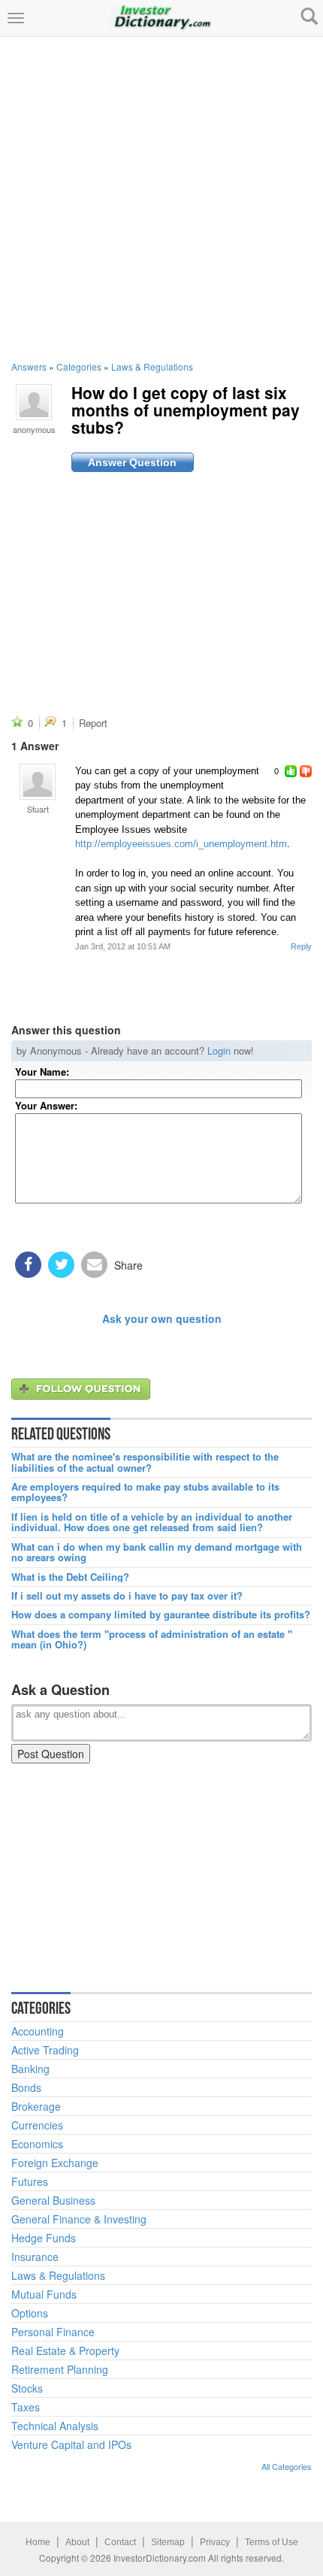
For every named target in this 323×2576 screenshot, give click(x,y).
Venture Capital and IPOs (71, 2444)
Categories (79, 366)
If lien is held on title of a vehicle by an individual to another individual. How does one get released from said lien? (152, 1523)
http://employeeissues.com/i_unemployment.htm (181, 844)
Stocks (27, 2388)
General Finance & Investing (79, 2219)
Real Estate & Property (65, 2350)
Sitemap (168, 2542)
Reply (301, 946)
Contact (120, 2542)
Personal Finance (53, 2332)
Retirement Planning (60, 2369)
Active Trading (45, 2050)
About (77, 2542)
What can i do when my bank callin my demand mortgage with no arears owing (157, 1553)
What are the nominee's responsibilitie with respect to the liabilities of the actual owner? (145, 1462)
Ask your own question (162, 1318)
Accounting (38, 2031)
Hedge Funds (44, 2238)
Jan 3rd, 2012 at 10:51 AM (123, 946)
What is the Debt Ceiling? (70, 1577)
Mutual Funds (44, 2294)
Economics (37, 2144)
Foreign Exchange (55, 2163)
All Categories (287, 2466)
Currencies (37, 2125)
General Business (53, 2200)
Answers (29, 366)
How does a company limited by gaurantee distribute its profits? (161, 1615)
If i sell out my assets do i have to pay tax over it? (127, 1596)
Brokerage (36, 2106)
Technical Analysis (55, 2426)
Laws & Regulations (152, 366)
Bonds (26, 2087)
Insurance (35, 2257)
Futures (30, 2181)
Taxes (26, 2407)
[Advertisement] (161, 198)
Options (30, 2313)
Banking (30, 2069)
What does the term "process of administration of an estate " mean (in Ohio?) (152, 1640)
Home (38, 2542)
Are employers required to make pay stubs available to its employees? (145, 1492)
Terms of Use (272, 2542)
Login (219, 1050)
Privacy (215, 2542)
